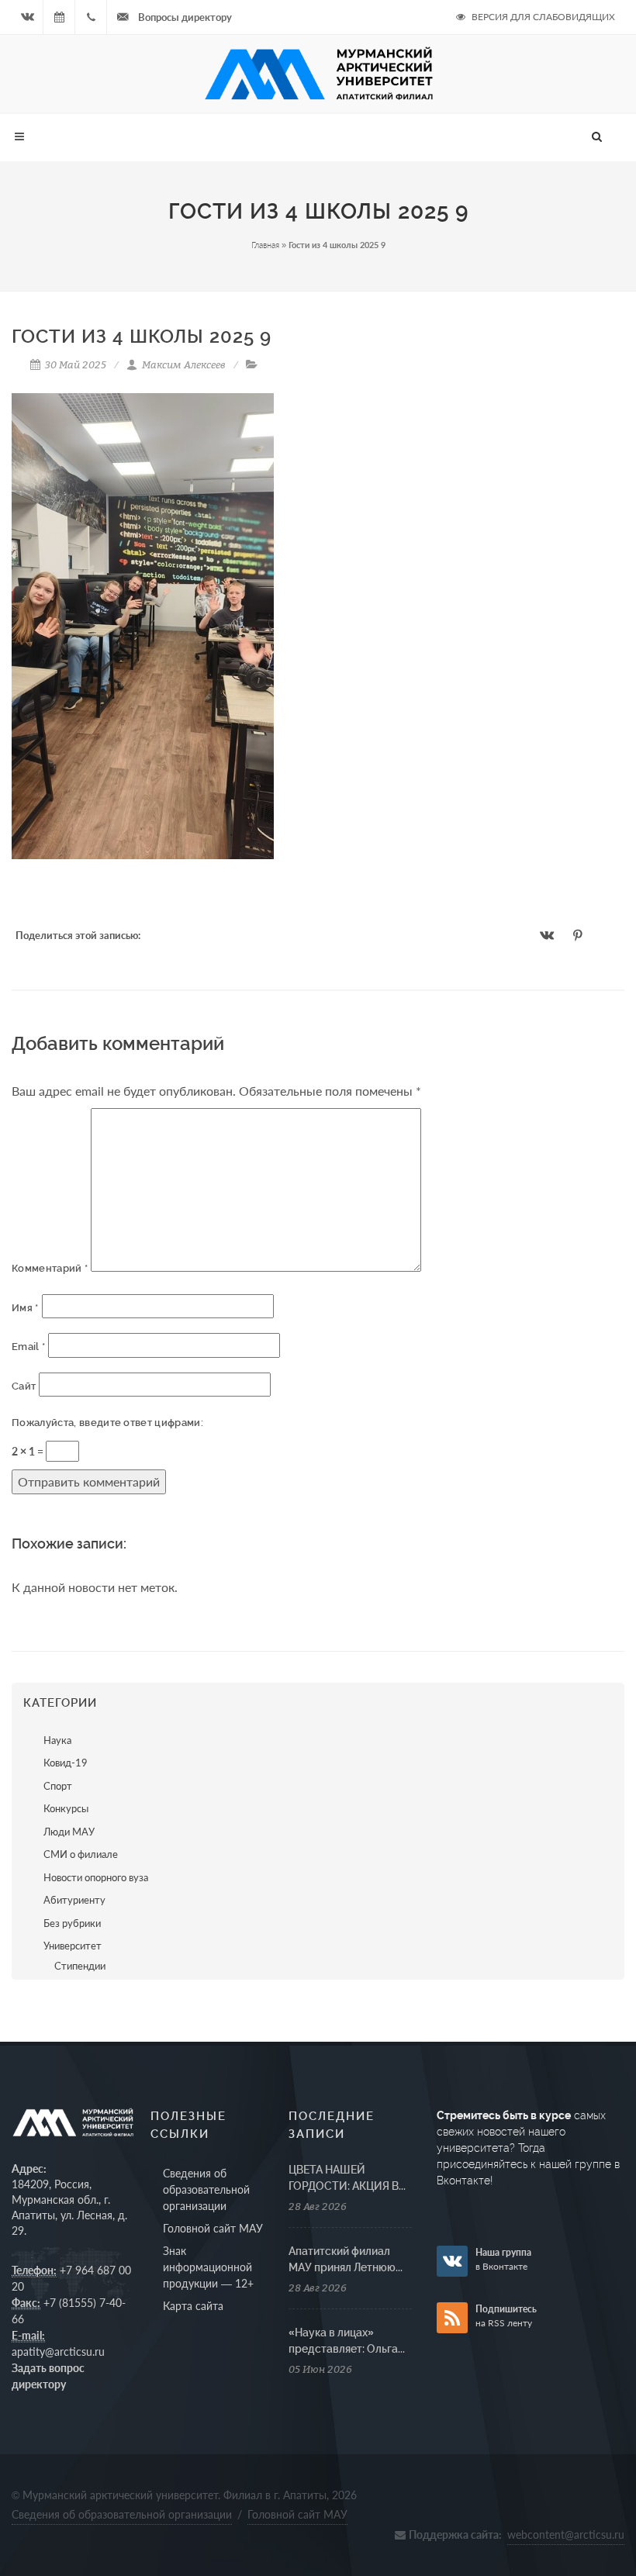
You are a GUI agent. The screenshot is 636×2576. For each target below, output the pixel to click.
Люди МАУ (69, 1832)
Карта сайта (193, 2306)
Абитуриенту (74, 1900)
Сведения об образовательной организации (206, 2189)
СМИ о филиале (81, 1854)
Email (28, 1347)
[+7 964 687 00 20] (91, 17)
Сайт (24, 1386)
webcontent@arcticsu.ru (566, 2535)
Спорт (58, 1786)
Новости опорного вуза (96, 1877)
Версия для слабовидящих (542, 17)
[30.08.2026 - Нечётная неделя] (59, 17)
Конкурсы (66, 1808)
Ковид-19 (66, 1763)
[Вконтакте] (27, 17)
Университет (73, 1946)
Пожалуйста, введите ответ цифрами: (107, 1423)
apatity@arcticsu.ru (58, 2352)
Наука (57, 1740)
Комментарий (50, 1268)
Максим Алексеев (183, 364)
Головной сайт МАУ (213, 2228)
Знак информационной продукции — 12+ (208, 2267)
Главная (265, 245)
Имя (25, 1308)
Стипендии (80, 1966)
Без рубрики (72, 1923)
